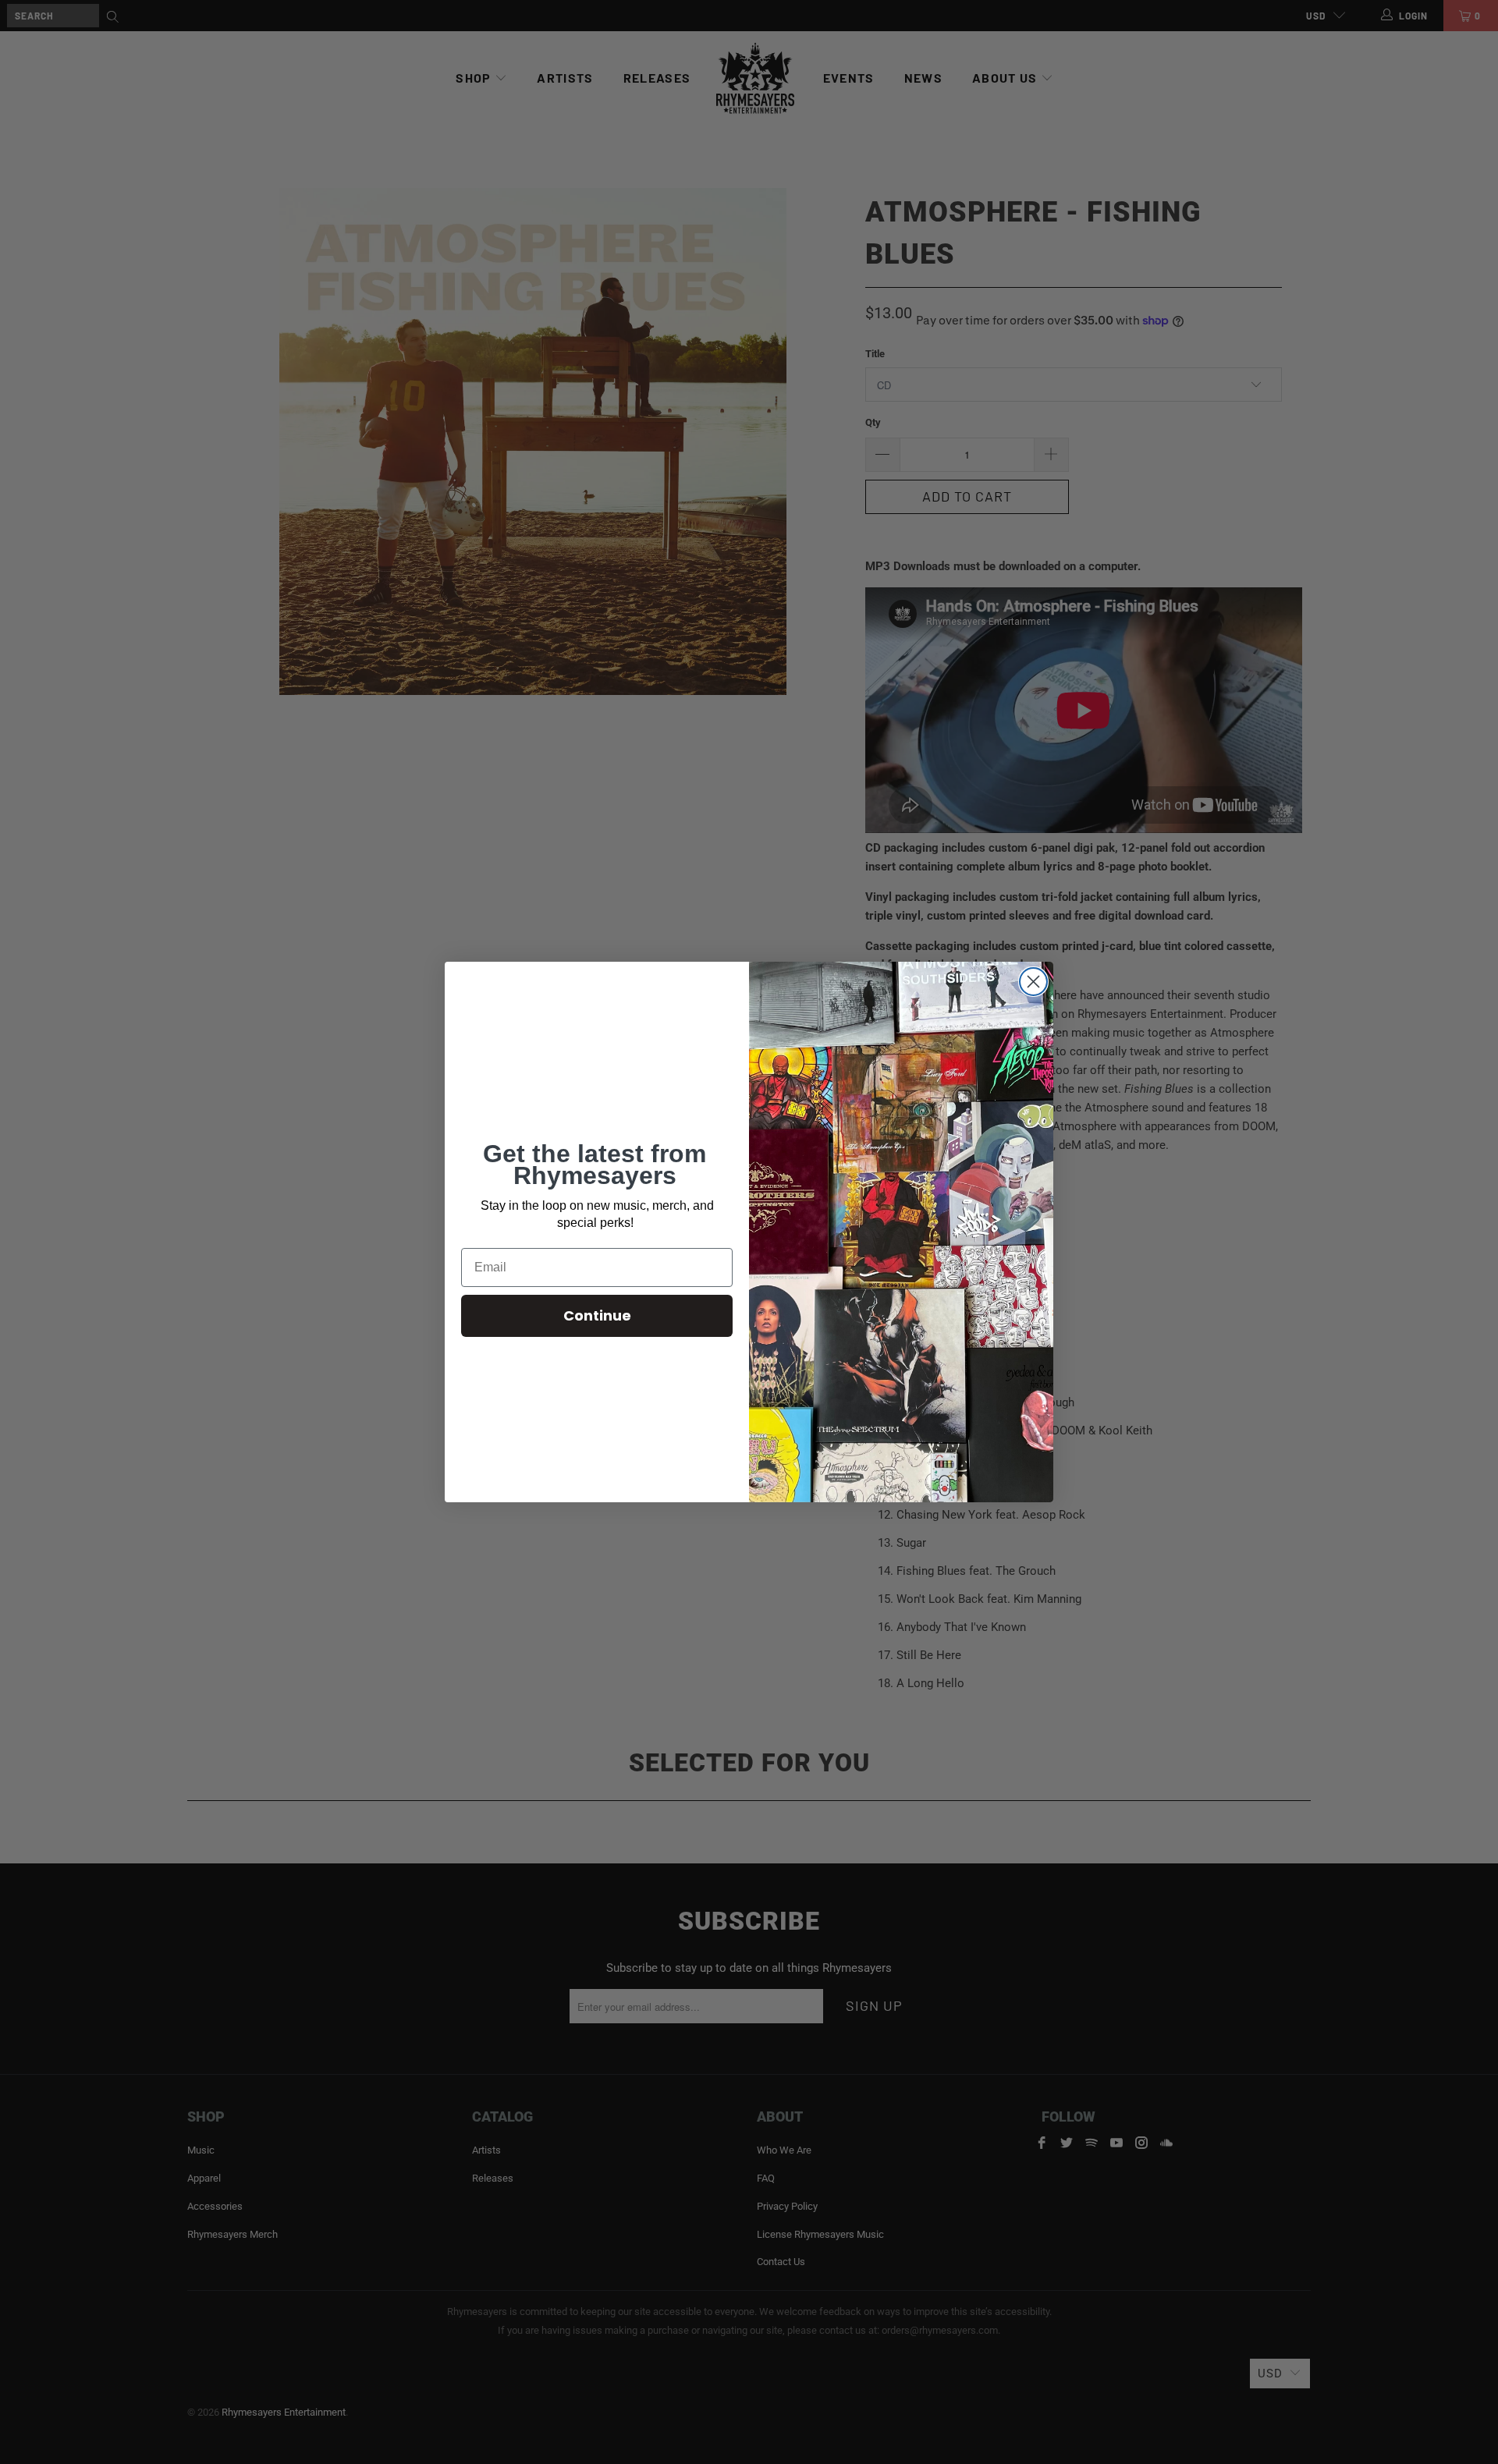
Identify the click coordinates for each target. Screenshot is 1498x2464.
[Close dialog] (1033, 982)
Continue (597, 1315)
